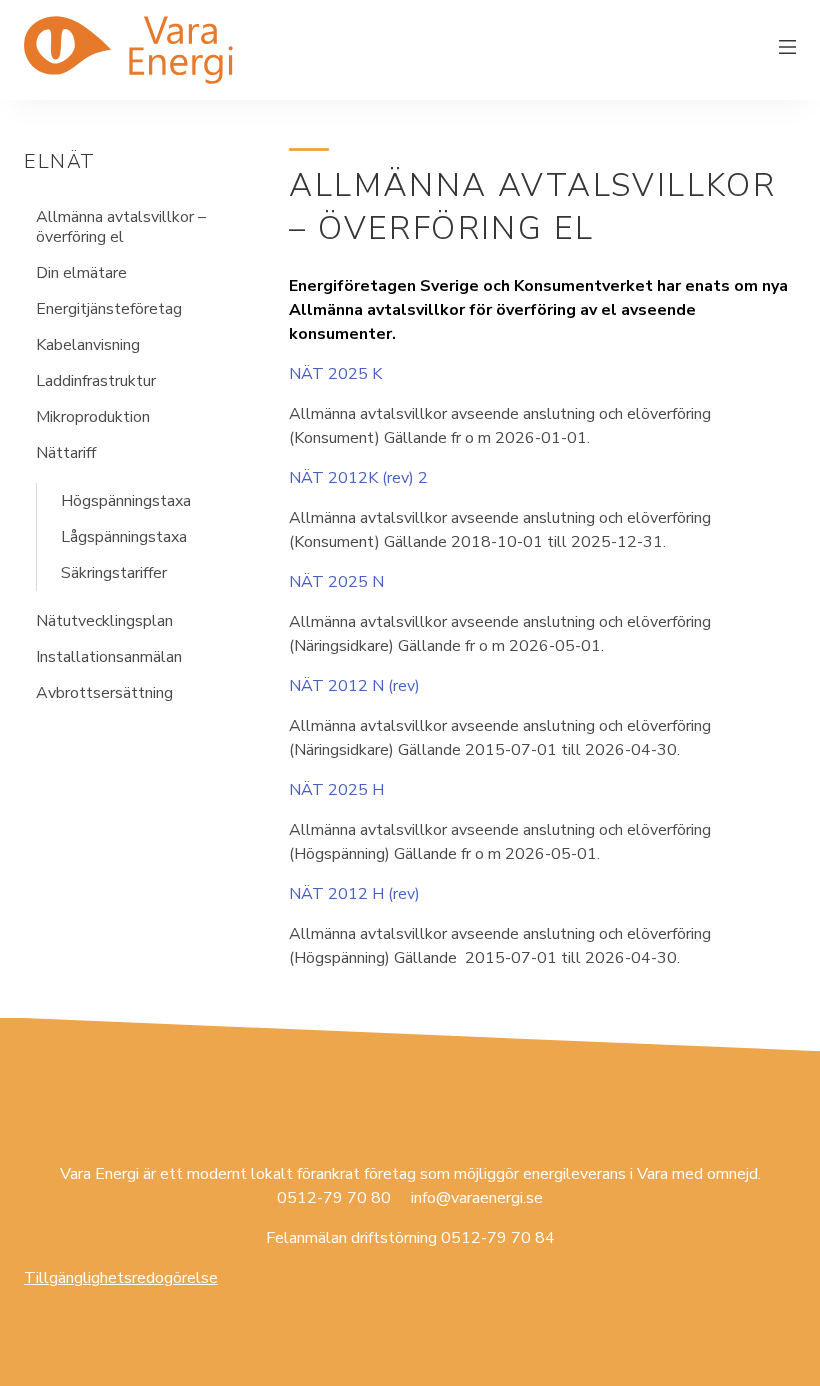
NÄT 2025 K (335, 374)
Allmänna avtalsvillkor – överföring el (121, 227)
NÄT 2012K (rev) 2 (358, 478)
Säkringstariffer (114, 573)
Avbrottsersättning (104, 693)
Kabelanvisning (88, 345)
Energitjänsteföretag (109, 309)
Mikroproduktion (93, 417)
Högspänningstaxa (126, 501)
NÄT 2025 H (336, 790)
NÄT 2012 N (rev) (354, 686)
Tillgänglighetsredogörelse (121, 1278)
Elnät (60, 161)
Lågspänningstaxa (124, 537)
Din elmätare (81, 273)
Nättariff (66, 453)
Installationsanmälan (109, 657)
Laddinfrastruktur (96, 381)
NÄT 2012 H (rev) (354, 894)
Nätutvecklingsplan (104, 621)
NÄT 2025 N (336, 582)
